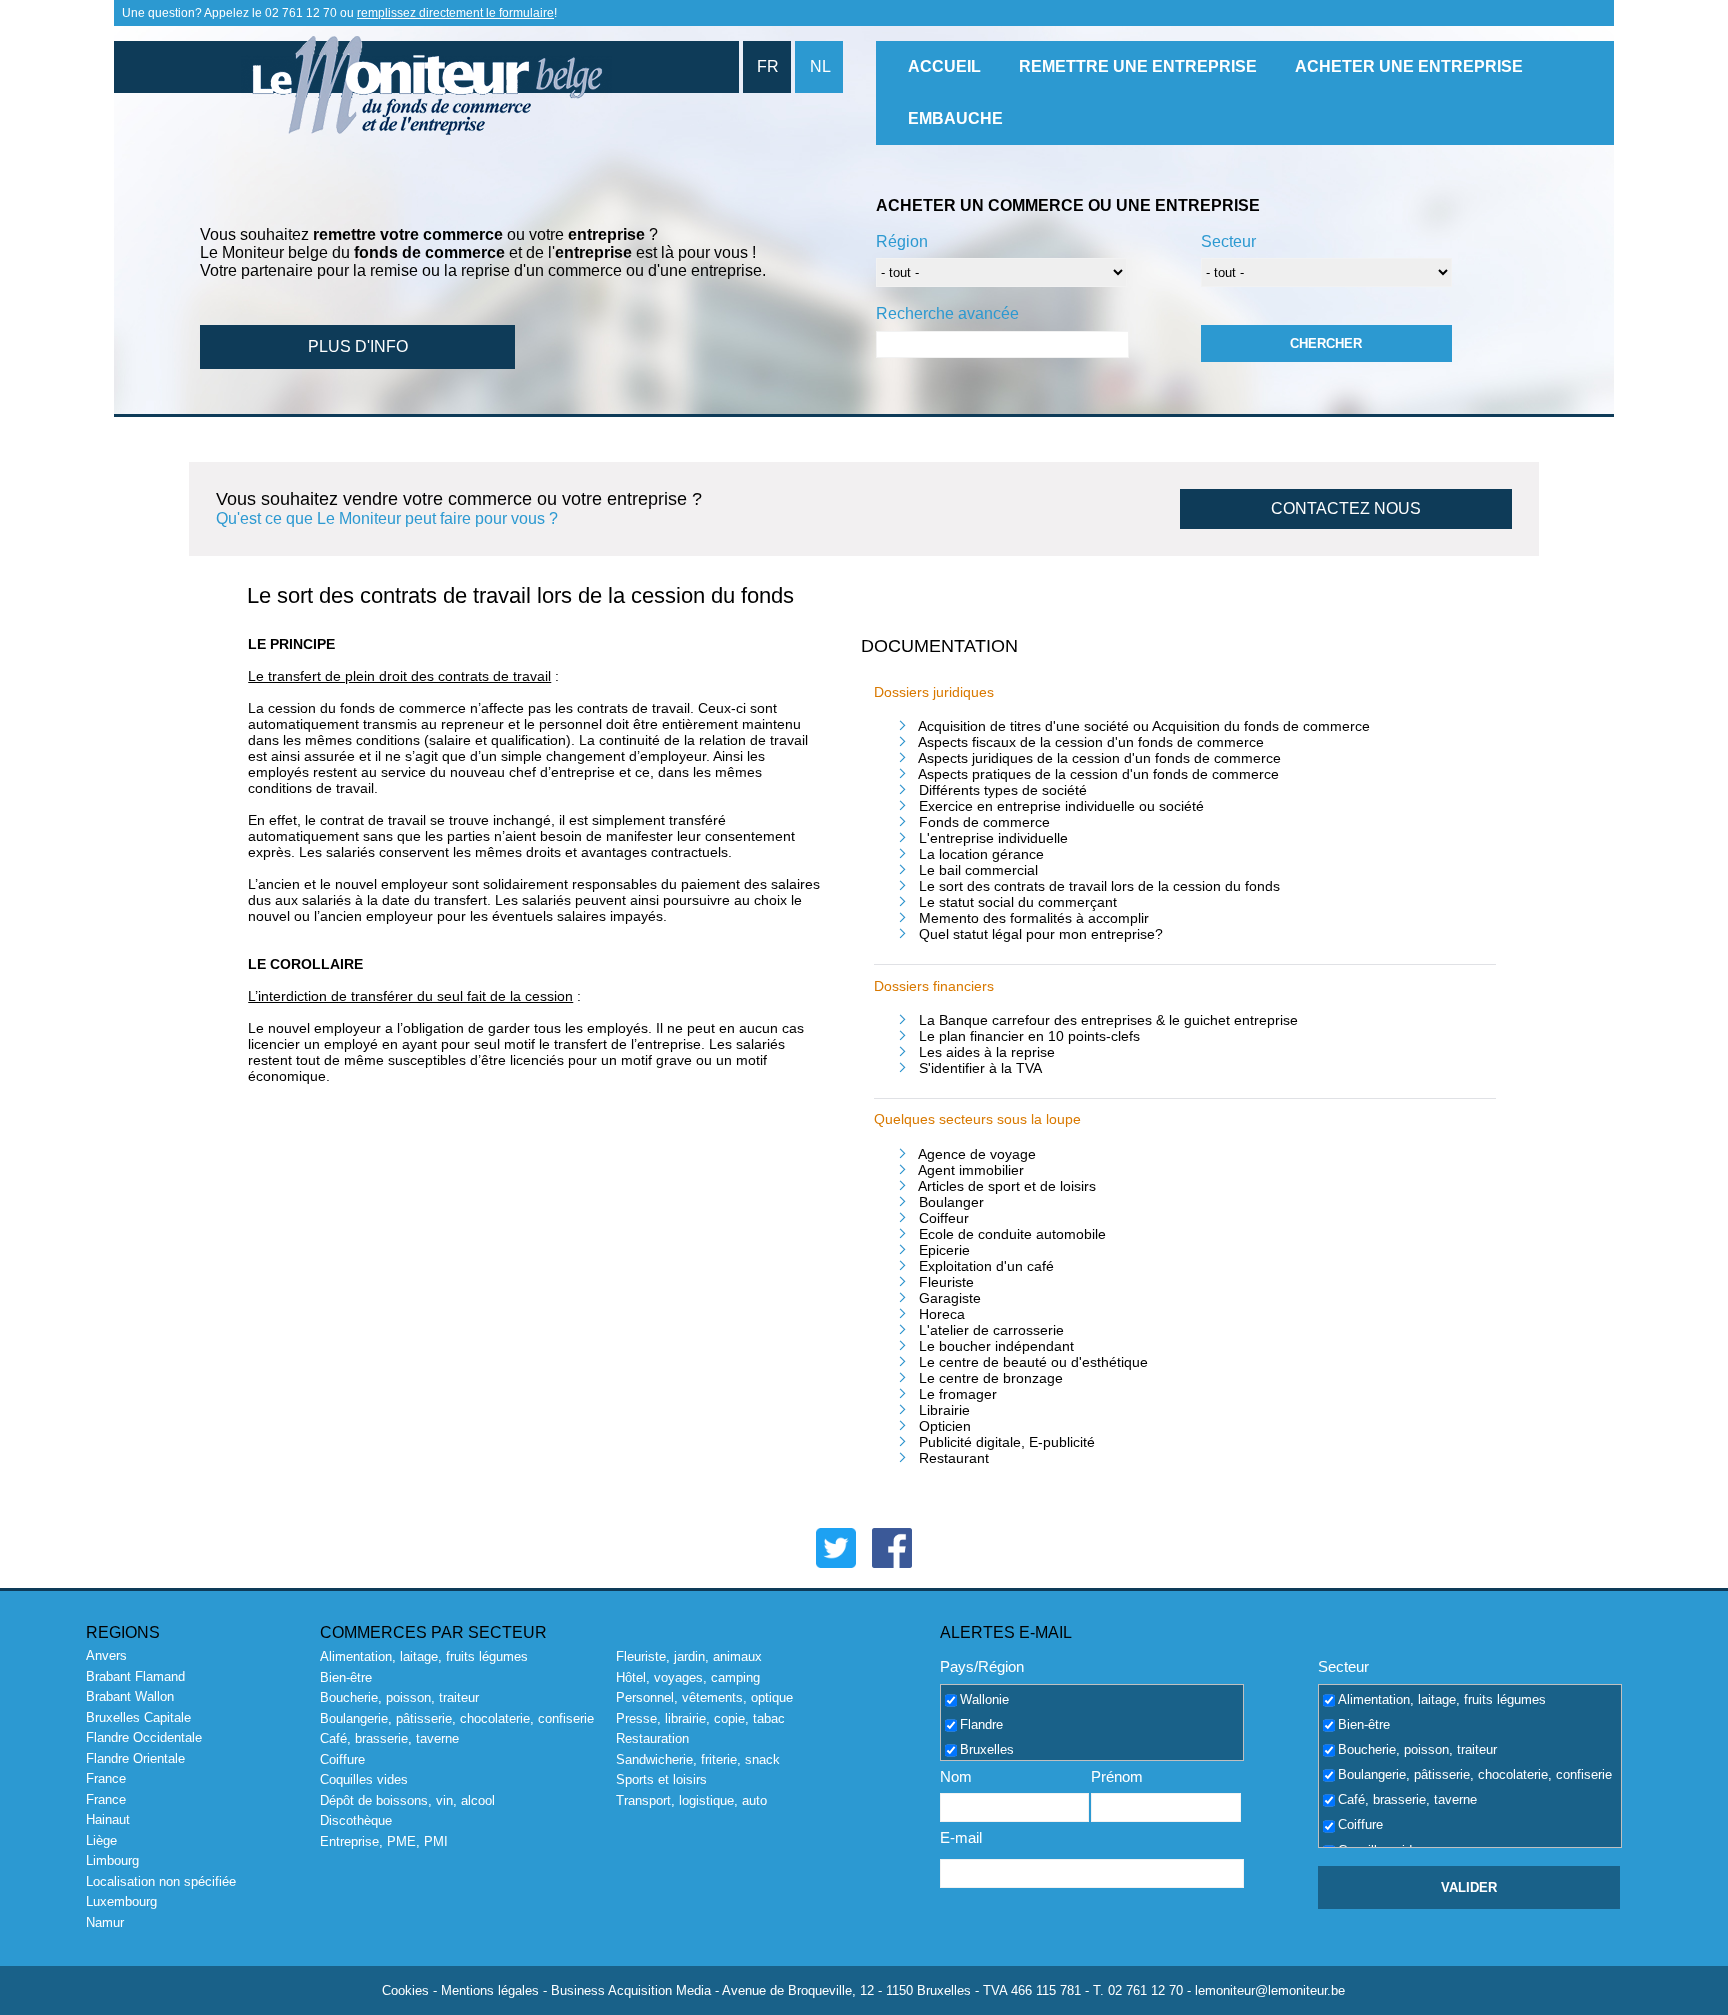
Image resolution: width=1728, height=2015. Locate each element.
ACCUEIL (944, 66)
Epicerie (944, 1250)
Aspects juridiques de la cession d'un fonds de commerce (1099, 758)
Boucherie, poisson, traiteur (399, 1697)
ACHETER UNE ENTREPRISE (1409, 66)
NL (820, 66)
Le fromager (958, 1394)
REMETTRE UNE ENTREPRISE (1138, 66)
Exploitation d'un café (986, 1266)
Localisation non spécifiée (161, 1881)
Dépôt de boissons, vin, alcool (407, 1800)
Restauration (652, 1738)
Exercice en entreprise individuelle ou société (1061, 806)
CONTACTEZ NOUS (1346, 508)
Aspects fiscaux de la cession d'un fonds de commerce (1091, 742)
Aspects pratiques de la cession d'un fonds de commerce (1098, 774)
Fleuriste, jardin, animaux (689, 1656)
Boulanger (951, 1202)
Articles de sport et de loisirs (1007, 1186)
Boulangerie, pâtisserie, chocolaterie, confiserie (457, 1718)
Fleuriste (946, 1282)
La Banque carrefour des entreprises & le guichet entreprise (1108, 1020)
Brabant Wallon (130, 1696)
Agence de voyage (977, 1154)
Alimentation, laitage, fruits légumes (424, 1656)
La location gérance (981, 854)
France (106, 1778)
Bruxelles (987, 1749)
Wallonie (984, 1699)
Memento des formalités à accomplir (1034, 918)
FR (768, 66)
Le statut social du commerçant (1018, 902)
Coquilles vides (364, 1779)
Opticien (945, 1426)
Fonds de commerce (984, 822)
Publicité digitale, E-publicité (1007, 1442)
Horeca (942, 1314)
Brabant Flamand (135, 1676)
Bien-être (346, 1677)
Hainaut (108, 1819)
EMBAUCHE (955, 118)
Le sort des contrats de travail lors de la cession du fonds (1099, 886)
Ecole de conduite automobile (1012, 1234)
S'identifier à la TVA (980, 1068)
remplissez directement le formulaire (455, 13)
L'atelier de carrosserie (991, 1330)
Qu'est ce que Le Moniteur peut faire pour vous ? (387, 518)
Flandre (981, 1724)
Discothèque (356, 1820)
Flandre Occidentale (144, 1737)
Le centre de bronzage (991, 1378)
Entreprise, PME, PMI (384, 1841)
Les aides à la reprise (987, 1052)
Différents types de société (1003, 790)
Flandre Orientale (135, 1758)
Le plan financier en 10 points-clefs (1029, 1036)
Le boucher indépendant (996, 1346)
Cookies (405, 1990)
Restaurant (954, 1458)
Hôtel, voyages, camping (688, 1677)
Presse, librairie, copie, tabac (700, 1718)
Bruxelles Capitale (138, 1717)
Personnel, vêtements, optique (704, 1697)
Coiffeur (944, 1218)
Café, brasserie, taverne (389, 1738)
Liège (101, 1840)
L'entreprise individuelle (993, 838)
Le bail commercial (978, 870)
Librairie (944, 1410)
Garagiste (950, 1298)
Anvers (106, 1655)
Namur (105, 1922)
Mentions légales (490, 1990)
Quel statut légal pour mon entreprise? (1041, 934)
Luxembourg (121, 1901)
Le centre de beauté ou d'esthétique (1033, 1362)
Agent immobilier (971, 1170)
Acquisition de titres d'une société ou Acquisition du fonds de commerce (1144, 726)
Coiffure (342, 1759)
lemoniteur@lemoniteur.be (1270, 1990)
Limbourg (112, 1860)
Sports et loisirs (661, 1779)
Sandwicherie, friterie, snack (698, 1759)
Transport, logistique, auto (691, 1800)
